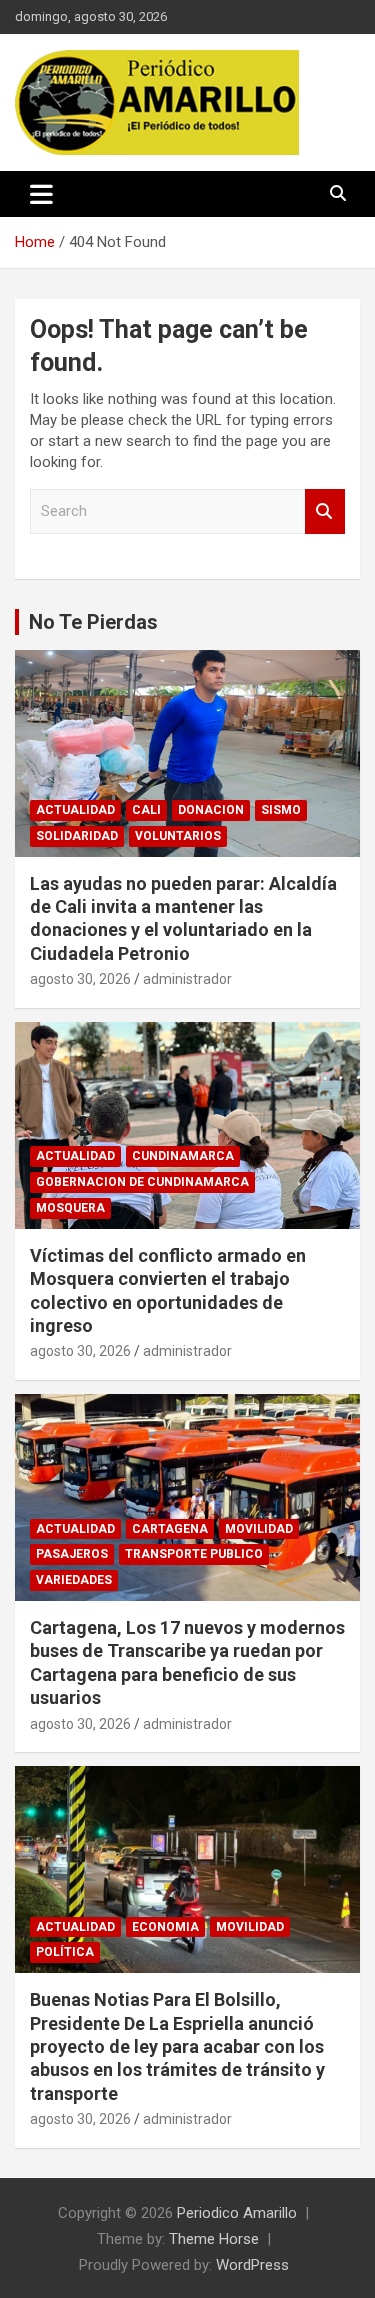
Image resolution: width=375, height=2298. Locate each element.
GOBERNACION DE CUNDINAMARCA (142, 1182)
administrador (187, 979)
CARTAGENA (170, 1529)
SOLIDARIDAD (77, 836)
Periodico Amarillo (237, 2213)
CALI (146, 810)
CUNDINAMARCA (183, 1156)
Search (325, 511)
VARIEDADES (74, 1580)
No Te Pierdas (93, 622)
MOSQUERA (70, 1208)
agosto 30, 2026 (80, 979)
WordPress (252, 2265)
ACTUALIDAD (75, 810)
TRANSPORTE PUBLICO (194, 1554)
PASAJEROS (72, 1554)
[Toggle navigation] (41, 194)
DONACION (211, 810)
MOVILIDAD (259, 1529)
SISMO (281, 810)
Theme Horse (214, 2239)
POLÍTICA (65, 1952)
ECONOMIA (165, 1927)
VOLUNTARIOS (178, 836)
